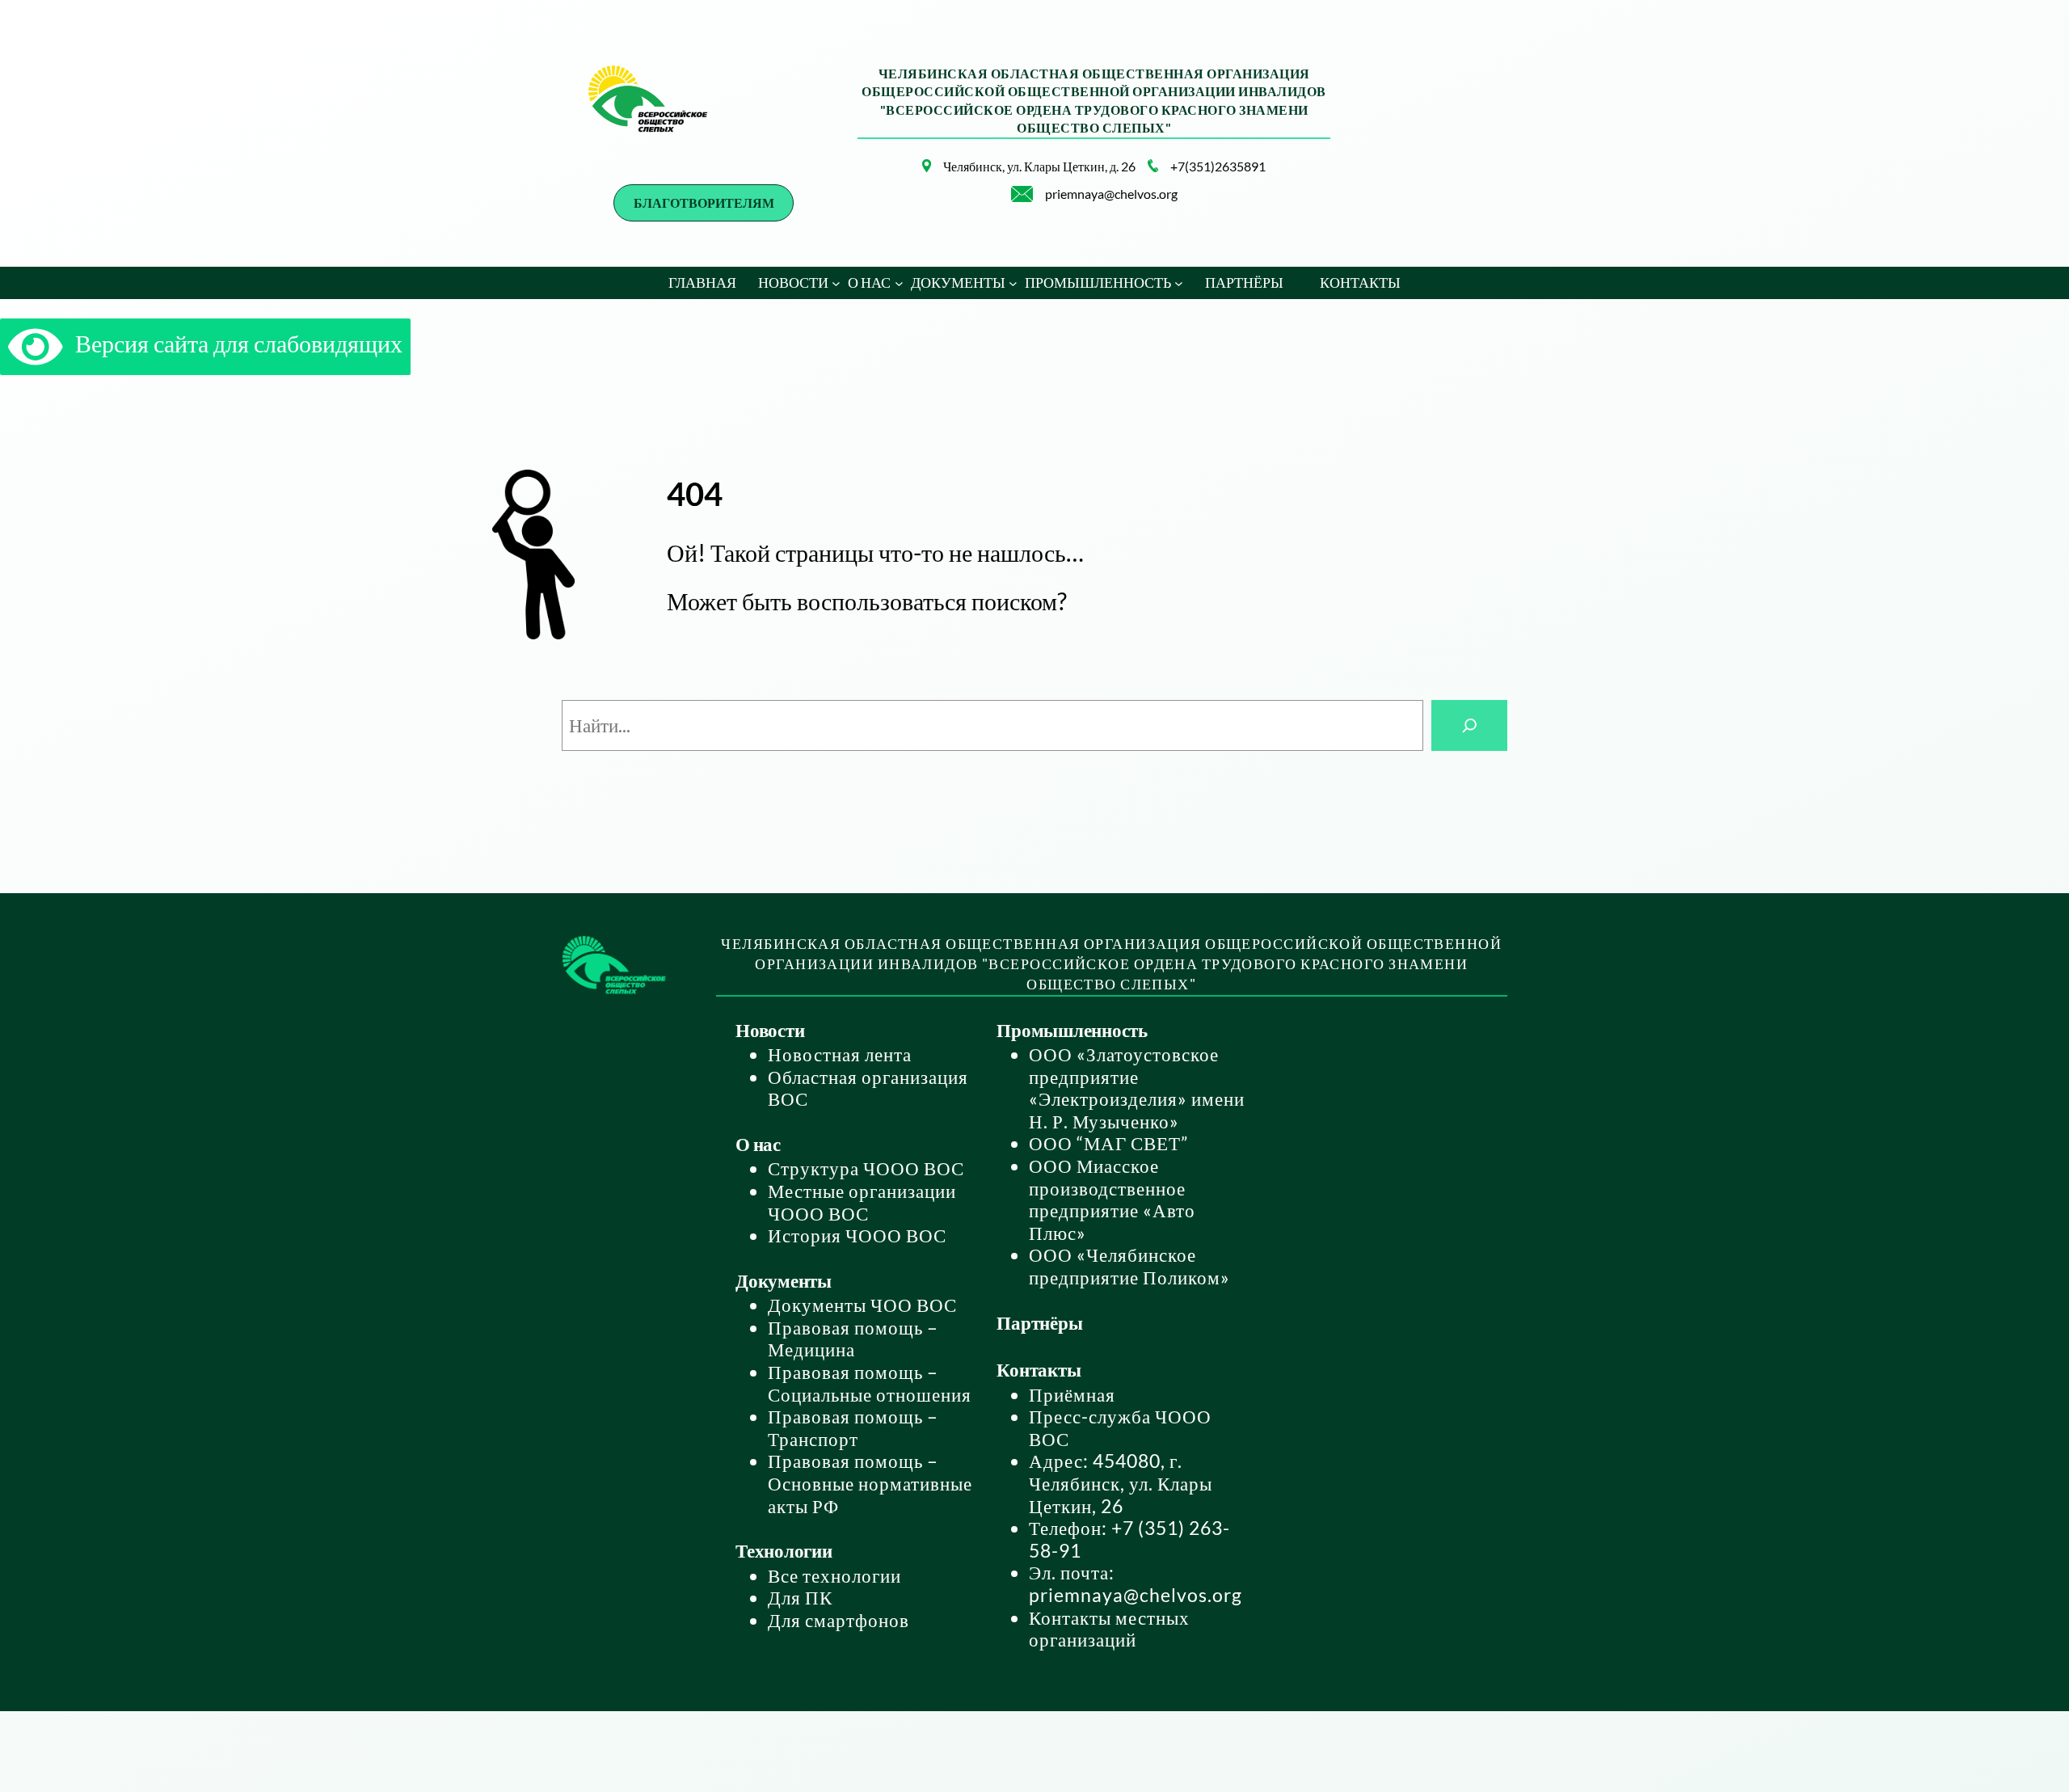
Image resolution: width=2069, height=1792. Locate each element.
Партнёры (1039, 1322)
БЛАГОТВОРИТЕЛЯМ (704, 202)
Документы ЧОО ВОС (862, 1305)
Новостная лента (840, 1054)
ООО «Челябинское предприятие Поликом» (1129, 1266)
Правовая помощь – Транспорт (853, 1427)
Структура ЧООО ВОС (866, 1168)
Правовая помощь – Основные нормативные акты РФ (870, 1483)
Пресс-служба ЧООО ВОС (1120, 1427)
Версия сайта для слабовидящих (233, 343)
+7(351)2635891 (1218, 166)
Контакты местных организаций (1109, 1629)
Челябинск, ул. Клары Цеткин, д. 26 (1039, 166)
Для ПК (800, 1597)
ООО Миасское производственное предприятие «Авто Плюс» (1112, 1199)
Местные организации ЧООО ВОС (862, 1202)
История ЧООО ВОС (857, 1235)
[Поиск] (1469, 725)
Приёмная (1072, 1394)
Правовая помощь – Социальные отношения (870, 1383)
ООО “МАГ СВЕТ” (1108, 1143)
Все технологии (834, 1575)
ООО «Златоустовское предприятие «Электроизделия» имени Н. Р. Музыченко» (1137, 1088)
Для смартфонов (839, 1620)
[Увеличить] (910, 180)
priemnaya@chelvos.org (1111, 194)
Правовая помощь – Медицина (853, 1339)
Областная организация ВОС (868, 1088)
